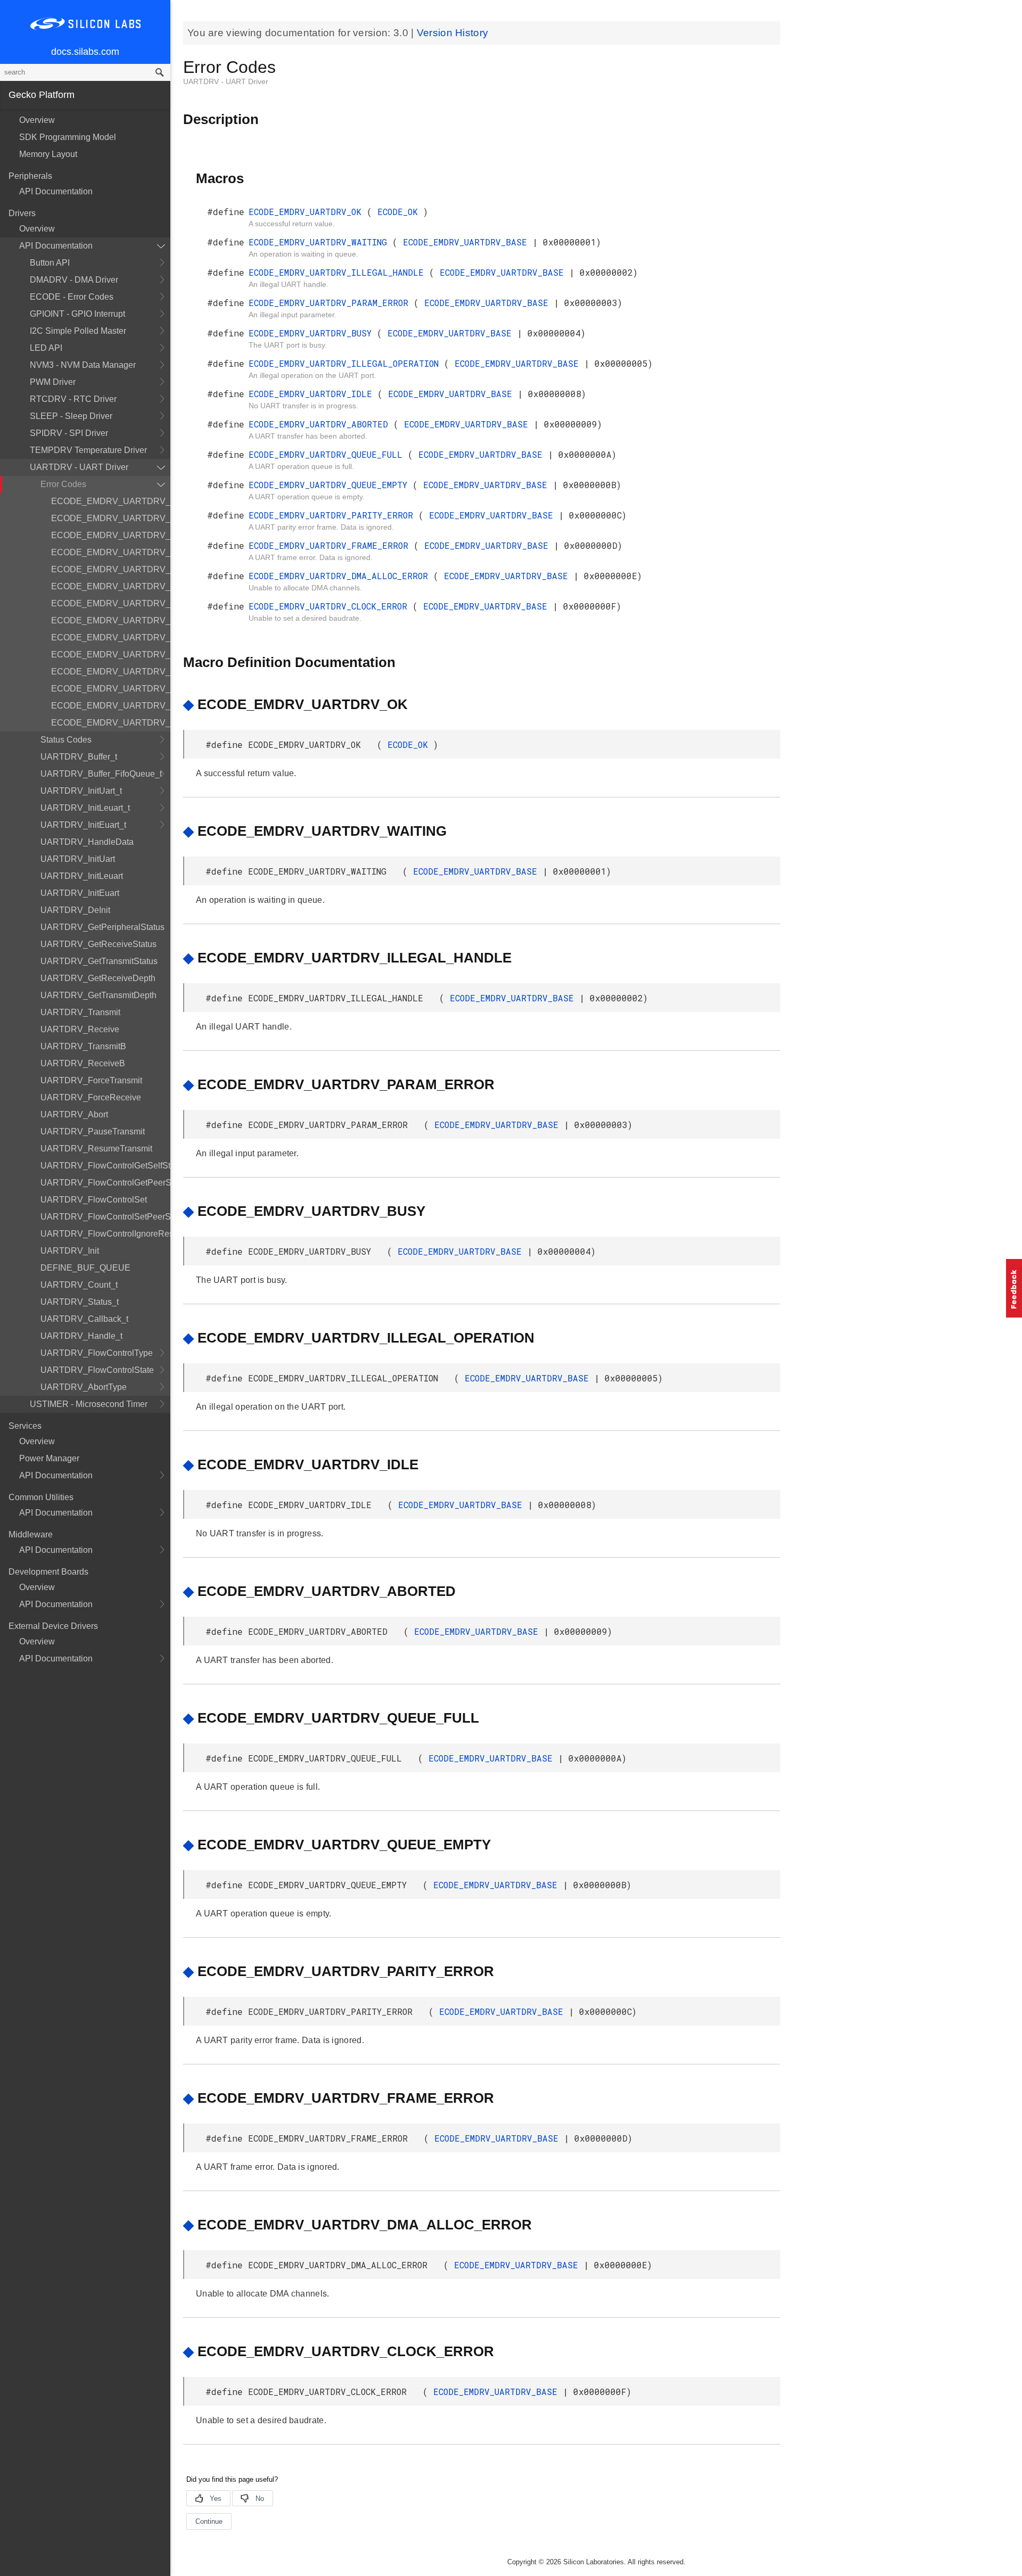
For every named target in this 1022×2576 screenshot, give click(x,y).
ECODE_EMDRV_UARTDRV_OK (111, 501)
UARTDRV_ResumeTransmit (96, 1149)
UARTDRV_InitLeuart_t (85, 808)
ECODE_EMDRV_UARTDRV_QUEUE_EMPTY (111, 655)
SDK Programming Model (68, 137)
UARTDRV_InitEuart (80, 893)
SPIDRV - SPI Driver (69, 433)
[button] (1014, 1288)
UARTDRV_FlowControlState (97, 1370)
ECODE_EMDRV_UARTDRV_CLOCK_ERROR (111, 723)
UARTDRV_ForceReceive (91, 1097)
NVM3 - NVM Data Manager (83, 365)
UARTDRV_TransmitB (83, 1046)
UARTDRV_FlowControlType (97, 1353)
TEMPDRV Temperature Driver (88, 450)
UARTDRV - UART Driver (79, 467)
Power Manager (49, 1458)
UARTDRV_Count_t (79, 1285)
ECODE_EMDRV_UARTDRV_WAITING (111, 518)
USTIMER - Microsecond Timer (89, 1404)
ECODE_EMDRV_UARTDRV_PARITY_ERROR (111, 672)
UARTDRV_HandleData (87, 842)
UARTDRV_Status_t (80, 1302)
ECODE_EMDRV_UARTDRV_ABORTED (111, 620)
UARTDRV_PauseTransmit (93, 1131)
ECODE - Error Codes (72, 297)
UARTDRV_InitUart (78, 859)
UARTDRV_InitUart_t (81, 791)
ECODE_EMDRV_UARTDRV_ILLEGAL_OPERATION (111, 586)
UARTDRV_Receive (80, 1029)
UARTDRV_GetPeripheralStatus (102, 927)
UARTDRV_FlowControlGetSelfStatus (105, 1166)
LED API (46, 348)
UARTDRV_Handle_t (81, 1336)
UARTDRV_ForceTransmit (91, 1080)
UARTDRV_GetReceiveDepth (98, 978)
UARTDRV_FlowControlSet (94, 1200)
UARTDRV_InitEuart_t (83, 825)
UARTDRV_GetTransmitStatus (99, 961)
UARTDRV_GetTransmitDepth (98, 995)
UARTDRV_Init (70, 1251)
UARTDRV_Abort (74, 1114)
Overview (37, 120)
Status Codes (66, 740)
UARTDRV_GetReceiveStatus (98, 944)
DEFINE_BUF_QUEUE (85, 1268)
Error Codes (63, 484)
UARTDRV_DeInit (75, 910)
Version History (453, 33)
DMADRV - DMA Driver (74, 280)
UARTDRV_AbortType (84, 1387)
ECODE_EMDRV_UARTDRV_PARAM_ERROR (111, 552)
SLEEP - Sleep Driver (71, 416)
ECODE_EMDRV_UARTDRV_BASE (468, 242)
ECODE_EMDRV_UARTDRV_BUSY (111, 569)
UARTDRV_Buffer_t (79, 757)
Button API (50, 263)
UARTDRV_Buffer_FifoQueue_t (101, 774)
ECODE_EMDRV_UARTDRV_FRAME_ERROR (111, 689)
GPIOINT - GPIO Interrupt (77, 314)
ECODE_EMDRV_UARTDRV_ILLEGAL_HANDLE (111, 535)
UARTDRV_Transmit (80, 1012)
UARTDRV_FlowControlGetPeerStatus (105, 1183)
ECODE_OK (400, 212)
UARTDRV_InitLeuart (82, 876)
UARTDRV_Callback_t (84, 1319)
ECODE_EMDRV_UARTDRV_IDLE (111, 603)
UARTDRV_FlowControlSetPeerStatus (105, 1217)
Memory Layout (48, 154)
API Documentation (56, 191)
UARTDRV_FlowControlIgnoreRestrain (105, 1234)
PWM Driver (53, 382)
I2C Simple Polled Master (78, 331)
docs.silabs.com (85, 52)
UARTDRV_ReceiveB (83, 1063)
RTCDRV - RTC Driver (73, 399)
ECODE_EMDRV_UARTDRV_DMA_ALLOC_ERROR (111, 706)
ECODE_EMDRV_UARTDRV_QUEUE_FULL (111, 637)
